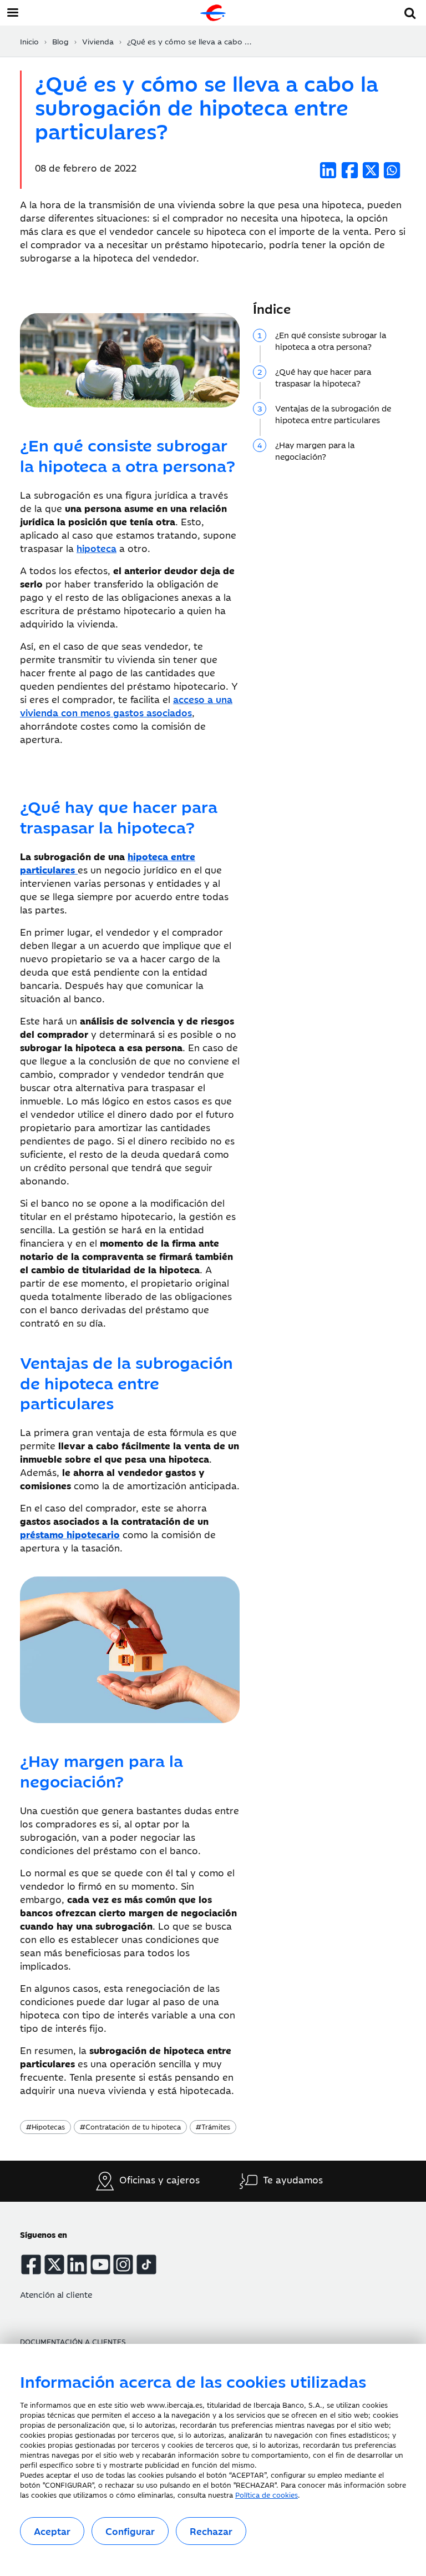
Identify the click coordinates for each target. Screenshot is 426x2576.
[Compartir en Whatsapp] (392, 170)
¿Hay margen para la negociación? (315, 450)
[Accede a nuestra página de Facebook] (31, 2264)
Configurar (130, 2531)
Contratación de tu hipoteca (130, 2126)
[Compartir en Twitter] (371, 170)
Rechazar (211, 2531)
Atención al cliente (56, 2294)
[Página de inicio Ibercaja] (213, 13)
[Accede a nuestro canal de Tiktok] (146, 2264)
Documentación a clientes (73, 2341)
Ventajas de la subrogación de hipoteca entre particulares (333, 414)
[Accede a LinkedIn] (77, 2264)
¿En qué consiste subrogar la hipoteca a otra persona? (331, 340)
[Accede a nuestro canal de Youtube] (100, 2264)
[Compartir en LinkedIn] (328, 170)
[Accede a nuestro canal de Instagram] (123, 2264)
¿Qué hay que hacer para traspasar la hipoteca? (323, 377)
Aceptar (52, 2531)
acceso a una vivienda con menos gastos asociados (126, 706)
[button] (410, 11)
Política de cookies (267, 2494)
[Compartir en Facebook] (350, 170)
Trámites (213, 2126)
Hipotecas (45, 2126)
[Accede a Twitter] (54, 2264)
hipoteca (97, 548)
